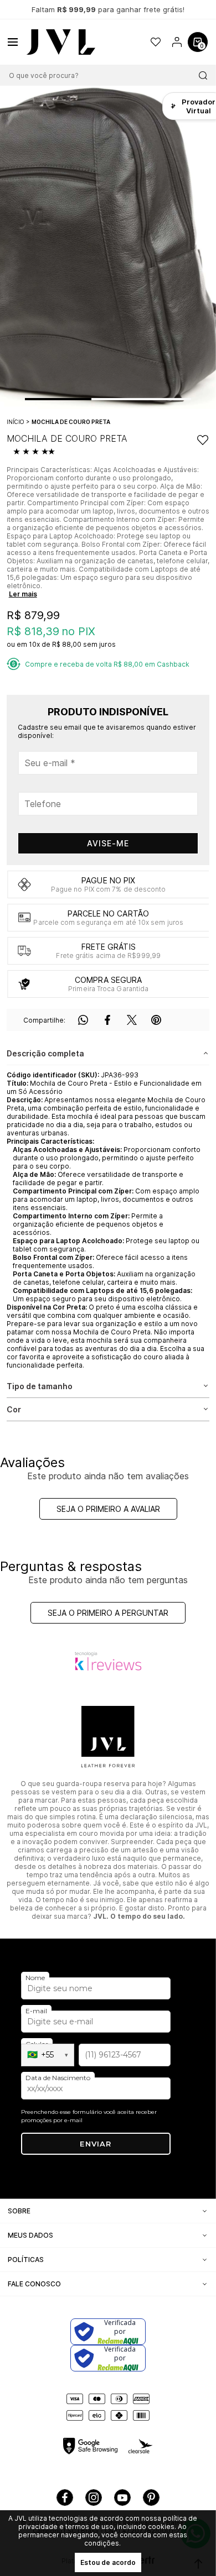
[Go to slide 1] (58, 399)
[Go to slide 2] (108, 399)
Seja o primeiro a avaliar (108, 1509)
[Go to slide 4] (174, 399)
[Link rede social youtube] (122, 2498)
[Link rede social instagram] (94, 2498)
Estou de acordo (108, 2562)
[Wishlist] (156, 42)
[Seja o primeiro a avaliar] (36, 452)
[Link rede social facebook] (65, 2498)
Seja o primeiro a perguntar (108, 1613)
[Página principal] (61, 42)
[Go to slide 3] (141, 399)
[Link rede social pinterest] (151, 2498)
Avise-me (108, 843)
